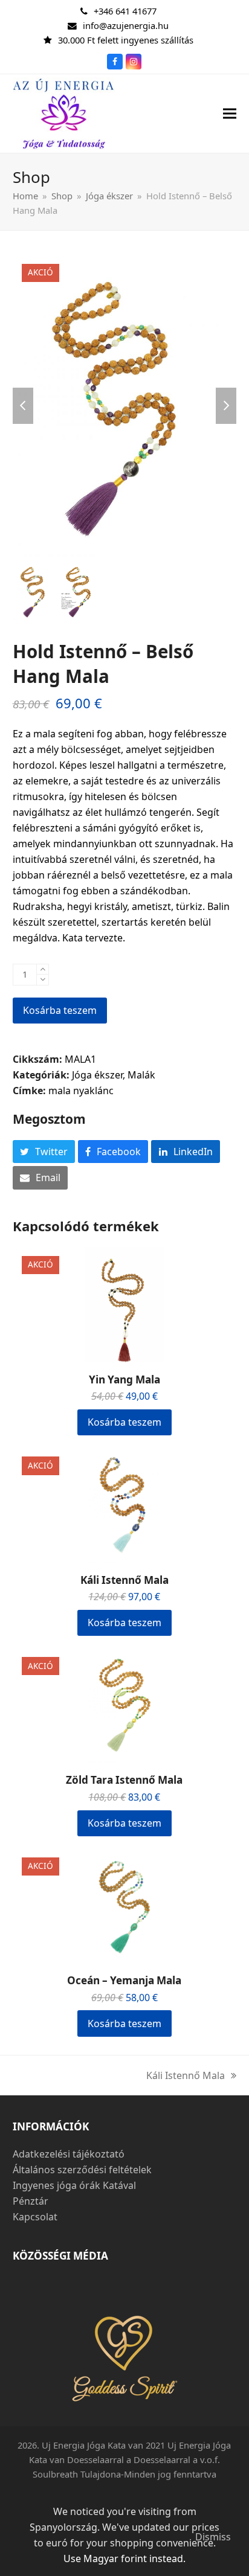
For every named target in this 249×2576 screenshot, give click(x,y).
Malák (141, 1075)
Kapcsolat (35, 2217)
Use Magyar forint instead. (124, 2558)
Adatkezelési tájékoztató (69, 2154)
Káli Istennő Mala (186, 2076)
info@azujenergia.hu (126, 25)
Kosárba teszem (60, 1010)
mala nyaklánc (81, 1091)
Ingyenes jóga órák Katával (74, 2185)
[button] (230, 113)
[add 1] (43, 969)
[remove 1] (43, 980)
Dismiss (213, 2537)
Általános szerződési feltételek (82, 2170)
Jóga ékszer (97, 1075)
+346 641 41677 (125, 11)
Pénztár (31, 2201)
